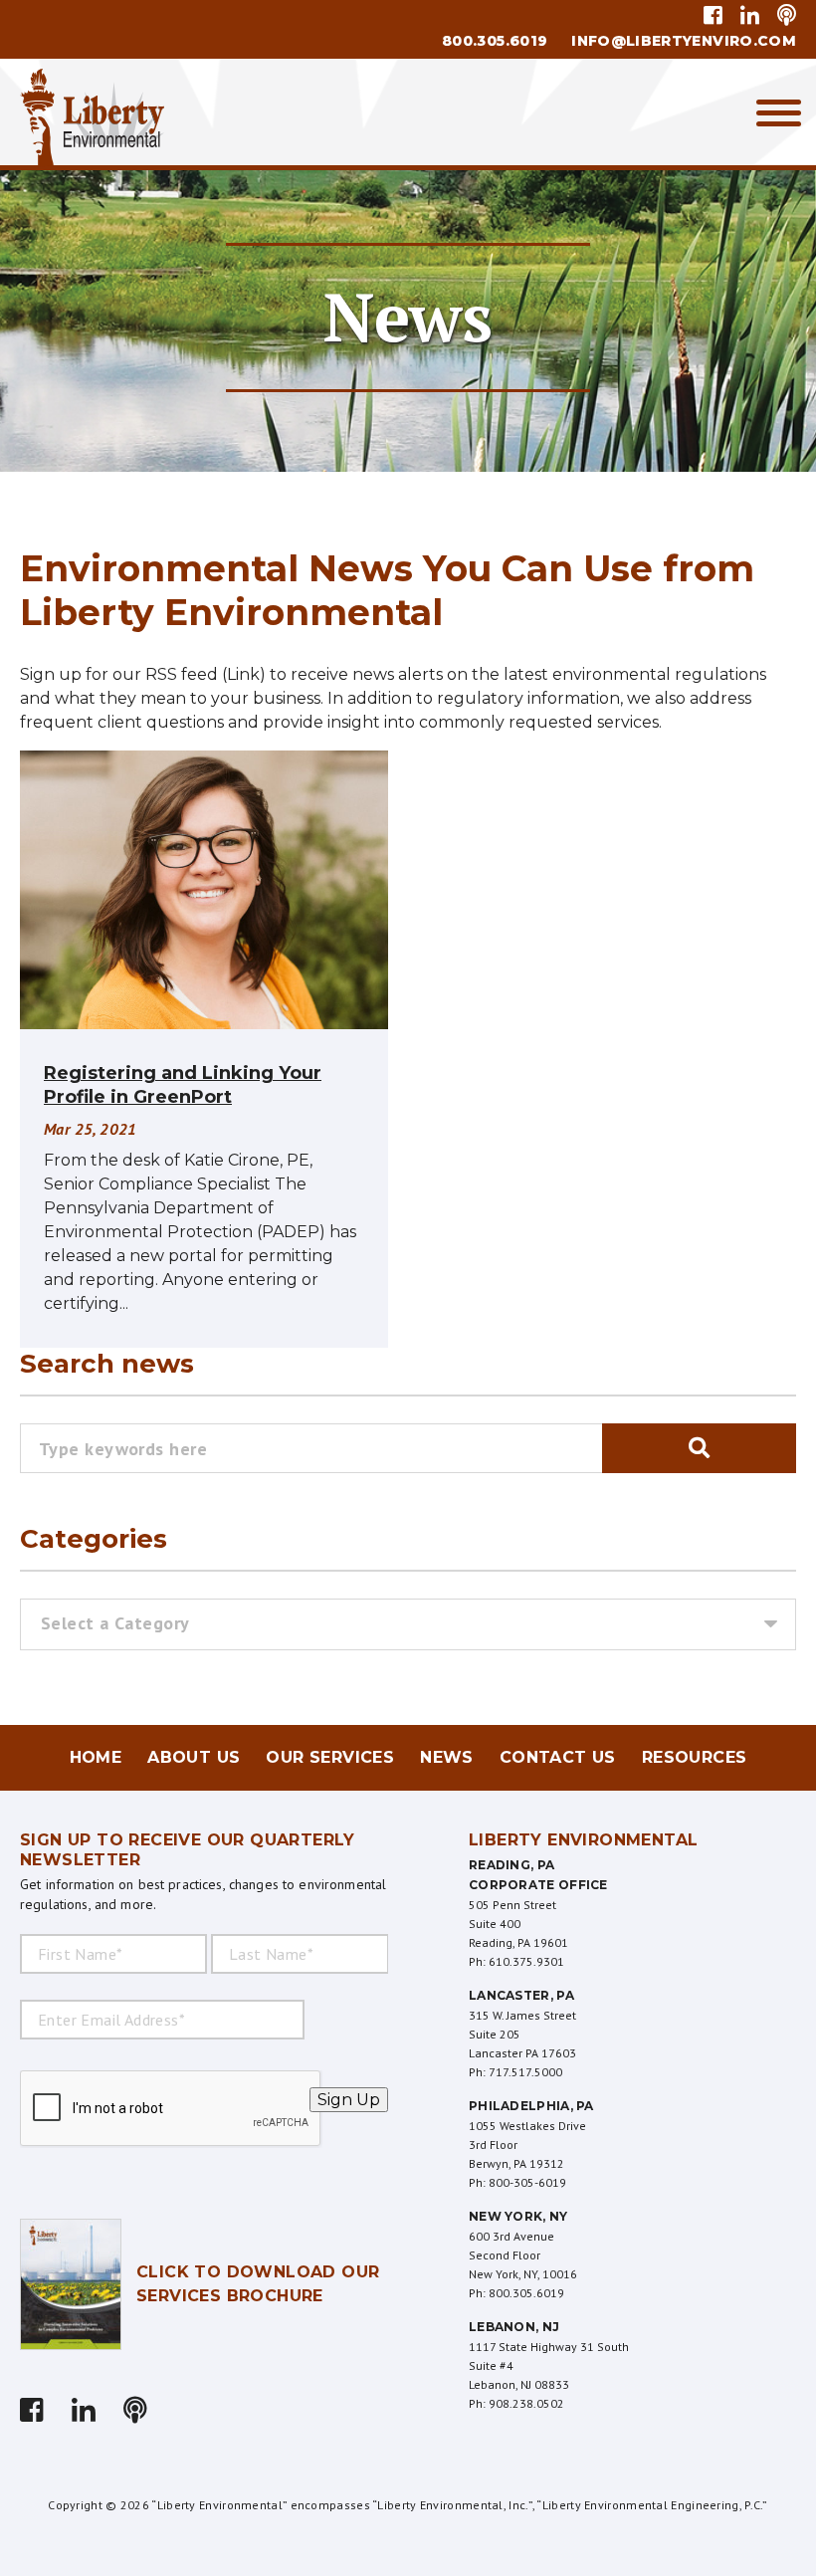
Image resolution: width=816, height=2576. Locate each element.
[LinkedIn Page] (750, 15)
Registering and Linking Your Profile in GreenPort (183, 1085)
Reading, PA (511, 1865)
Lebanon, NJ (514, 2327)
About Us (194, 1757)
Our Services (330, 1757)
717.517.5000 (525, 2072)
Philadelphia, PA (531, 2106)
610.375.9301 (526, 1961)
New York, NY (518, 2216)
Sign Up (349, 2100)
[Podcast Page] (783, 15)
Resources (695, 1757)
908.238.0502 (526, 2403)
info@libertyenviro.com (684, 41)
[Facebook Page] (716, 15)
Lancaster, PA (521, 1995)
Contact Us (558, 1757)
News (447, 1757)
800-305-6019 (527, 2182)
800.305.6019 (495, 41)
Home (96, 1757)
